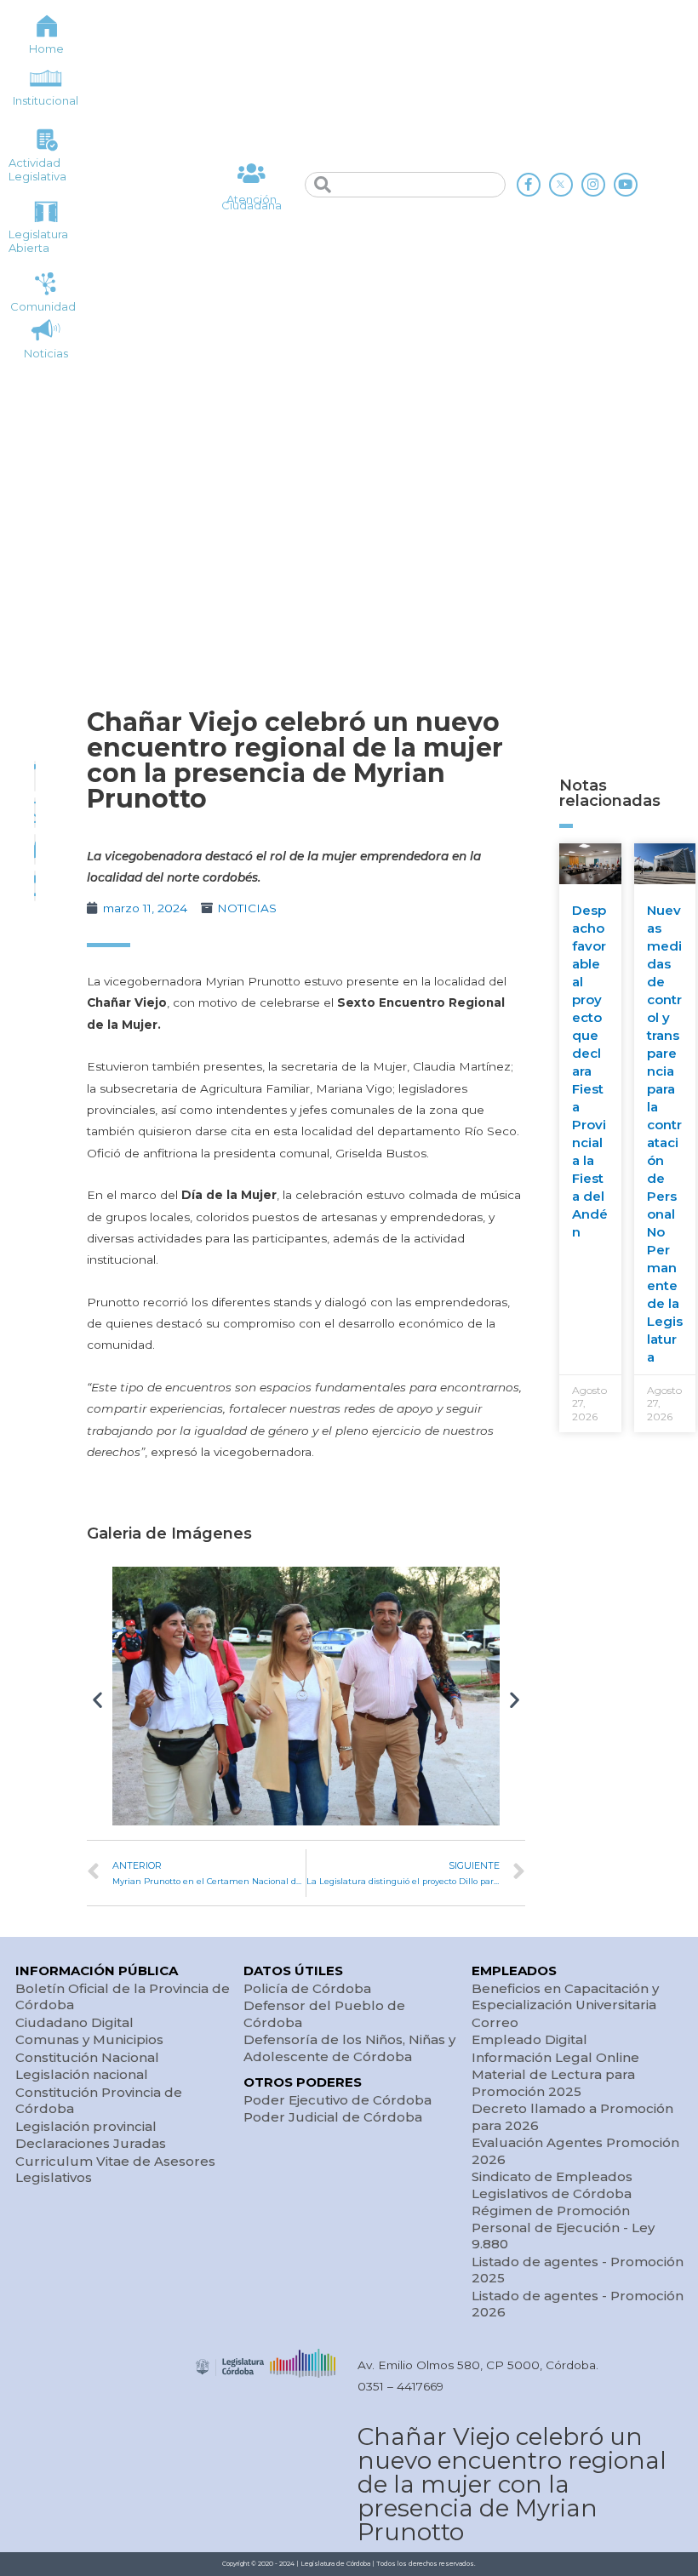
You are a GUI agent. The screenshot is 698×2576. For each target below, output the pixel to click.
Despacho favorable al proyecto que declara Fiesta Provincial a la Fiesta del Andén (590, 1071)
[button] (97, 1699)
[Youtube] (626, 185)
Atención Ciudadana (252, 202)
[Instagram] (593, 185)
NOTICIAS (247, 908)
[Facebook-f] (529, 185)
